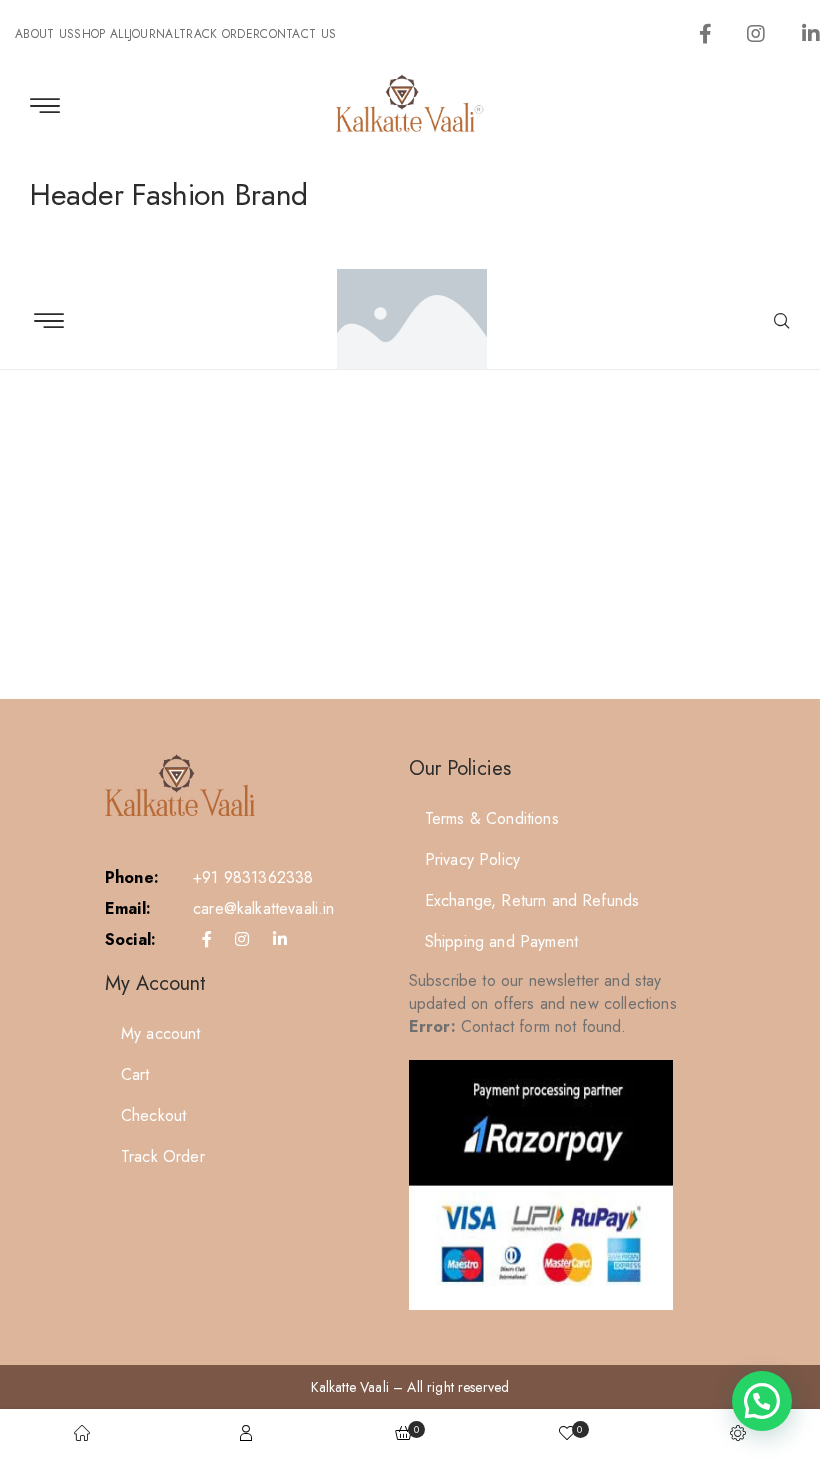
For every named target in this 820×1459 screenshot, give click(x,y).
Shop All (101, 34)
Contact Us (298, 34)
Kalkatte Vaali (350, 1387)
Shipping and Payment (501, 941)
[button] (762, 1401)
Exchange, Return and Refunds (532, 900)
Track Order (219, 34)
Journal (154, 34)
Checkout (153, 1115)
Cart (135, 1074)
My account (161, 1033)
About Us (44, 34)
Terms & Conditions (492, 818)
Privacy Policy (472, 859)
